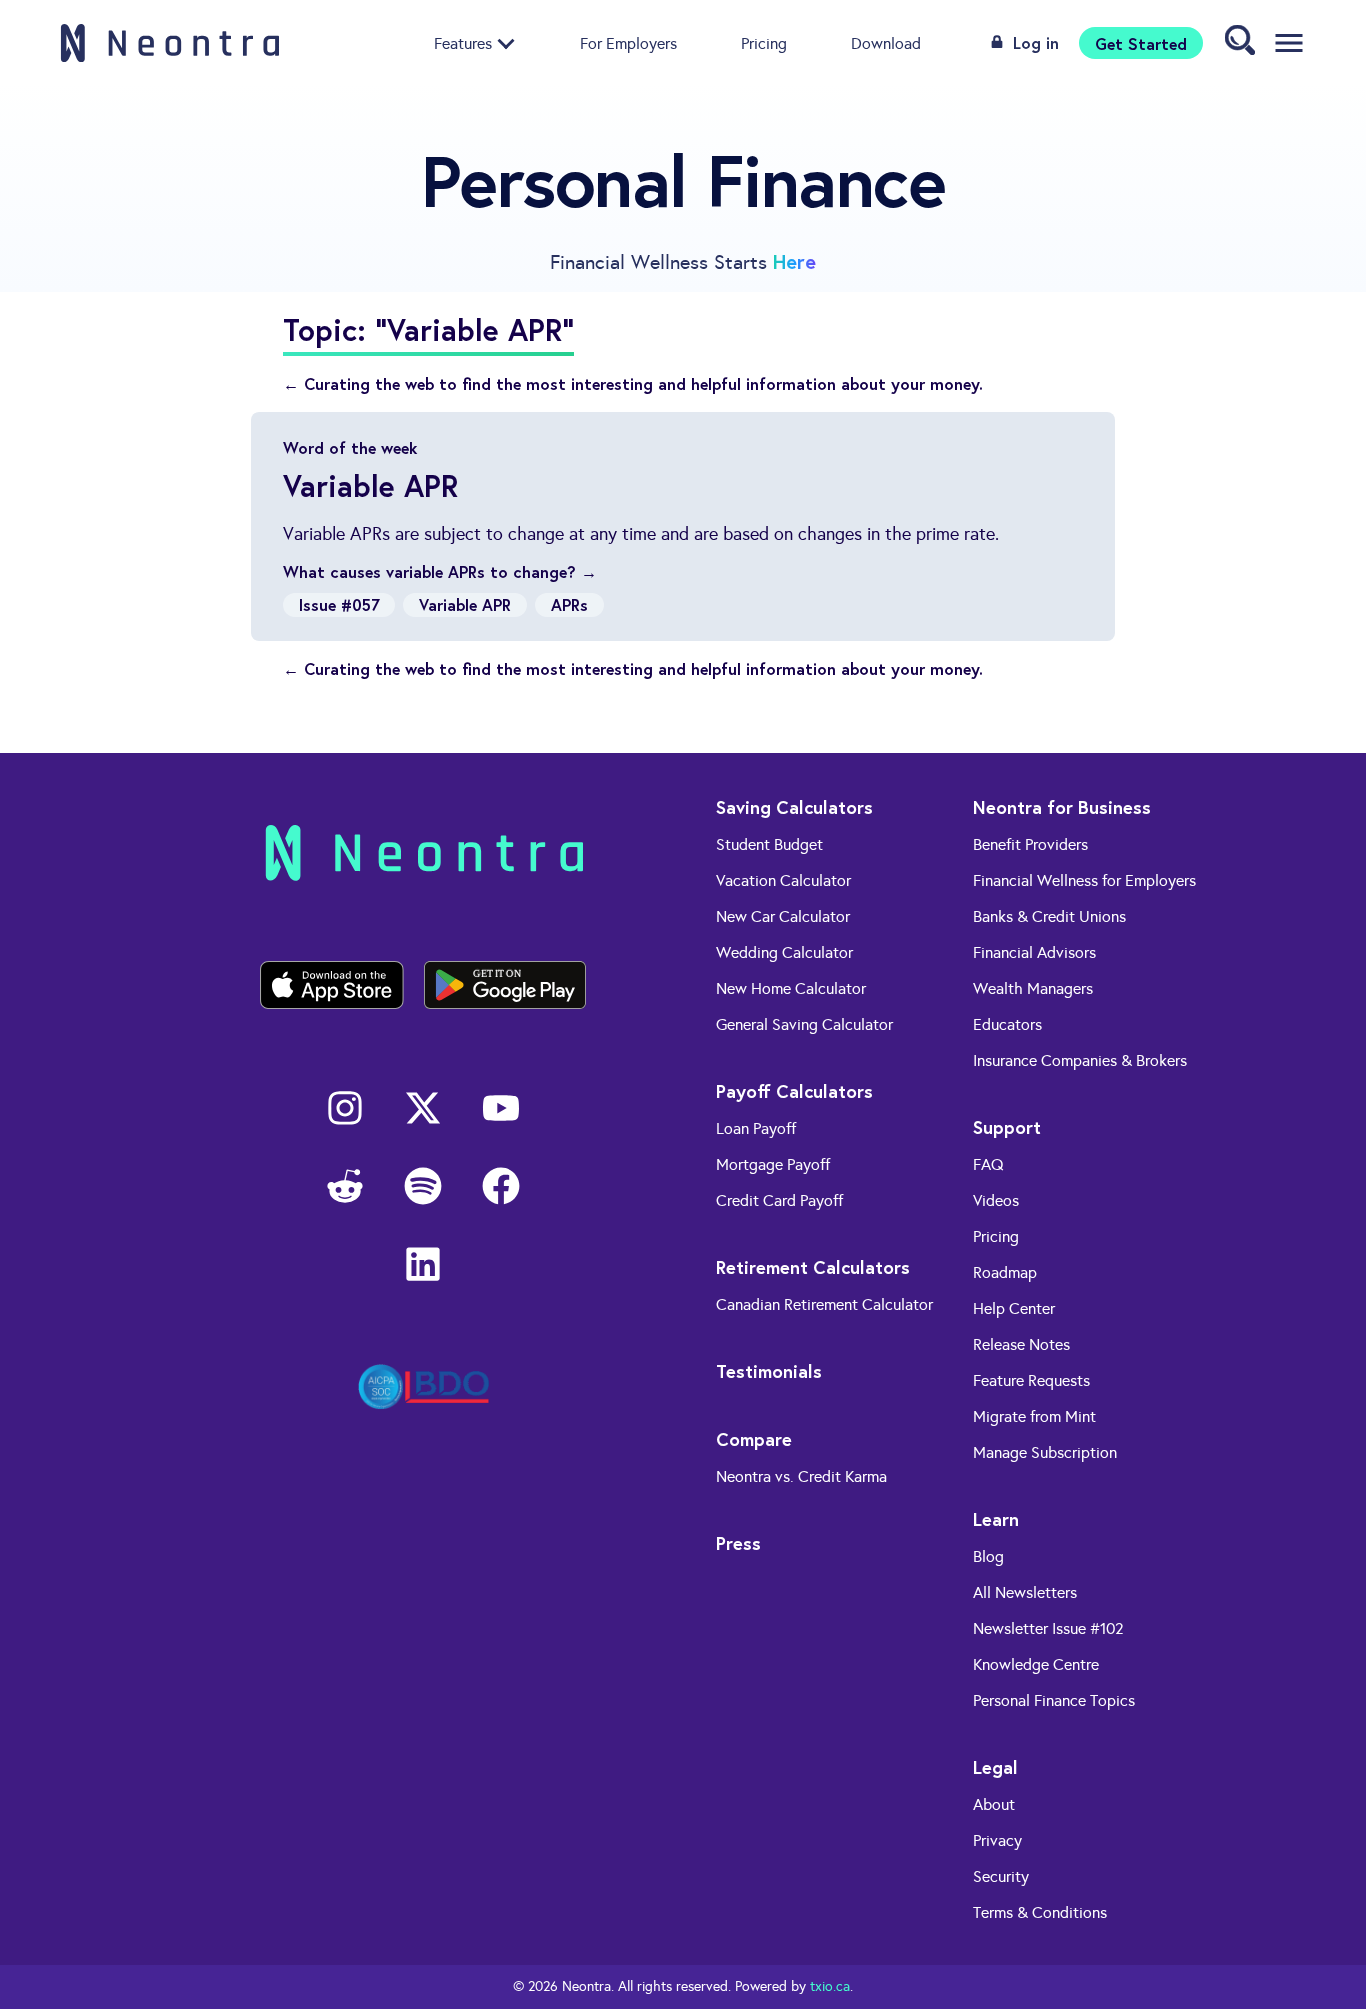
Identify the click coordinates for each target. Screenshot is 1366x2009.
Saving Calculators (794, 807)
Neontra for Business (1062, 807)
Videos (996, 1200)
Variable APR (465, 604)
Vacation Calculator (783, 880)
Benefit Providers (1030, 844)
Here (794, 261)
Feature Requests (1031, 1380)
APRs (569, 604)
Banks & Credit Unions (1049, 916)
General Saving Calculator (804, 1024)
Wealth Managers (1033, 988)
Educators (1007, 1024)
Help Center (1014, 1308)
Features (463, 42)
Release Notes (1021, 1344)
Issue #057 (339, 604)
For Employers (628, 42)
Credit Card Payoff (779, 1200)
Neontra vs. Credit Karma (801, 1476)
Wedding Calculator (784, 952)
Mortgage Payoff (773, 1164)
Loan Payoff (756, 1128)
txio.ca (830, 1986)
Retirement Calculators (813, 1267)
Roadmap (1005, 1272)
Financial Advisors (1034, 952)
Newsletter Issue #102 (1048, 1628)
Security (1001, 1876)
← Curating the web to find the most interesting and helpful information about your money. (633, 383)
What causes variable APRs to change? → (440, 571)
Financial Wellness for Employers (1084, 880)
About (994, 1804)
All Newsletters (1025, 1592)
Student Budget (769, 844)
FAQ (988, 1164)
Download (886, 42)
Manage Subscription (1045, 1452)
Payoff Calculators (794, 1091)
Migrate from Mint (1034, 1416)
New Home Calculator (791, 988)
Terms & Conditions (1040, 1912)
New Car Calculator (783, 916)
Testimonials (769, 1371)
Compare (754, 1439)
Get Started (1141, 42)
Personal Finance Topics (1054, 1700)
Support (1007, 1127)
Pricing (764, 42)
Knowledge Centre (1036, 1664)
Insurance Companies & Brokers (1080, 1060)
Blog (988, 1556)
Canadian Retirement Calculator (824, 1304)
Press (738, 1543)
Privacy (997, 1840)
